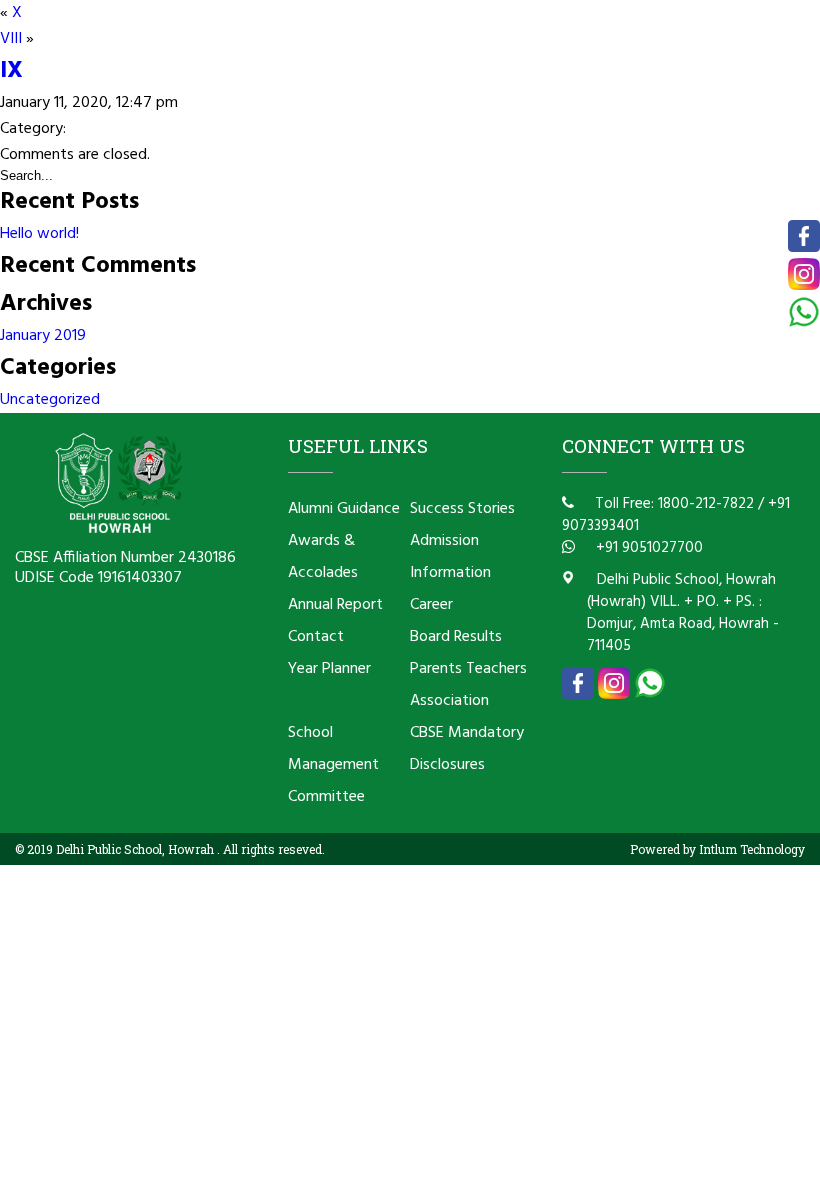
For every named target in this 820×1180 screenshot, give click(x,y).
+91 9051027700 (647, 548)
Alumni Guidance (344, 509)
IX (11, 71)
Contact (316, 637)
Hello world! (39, 234)
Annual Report (335, 605)
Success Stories (462, 509)
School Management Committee (333, 765)
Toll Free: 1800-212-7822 (672, 504)
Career (431, 605)
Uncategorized (50, 400)
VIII (11, 39)
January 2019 (43, 336)
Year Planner (329, 669)
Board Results (456, 637)
